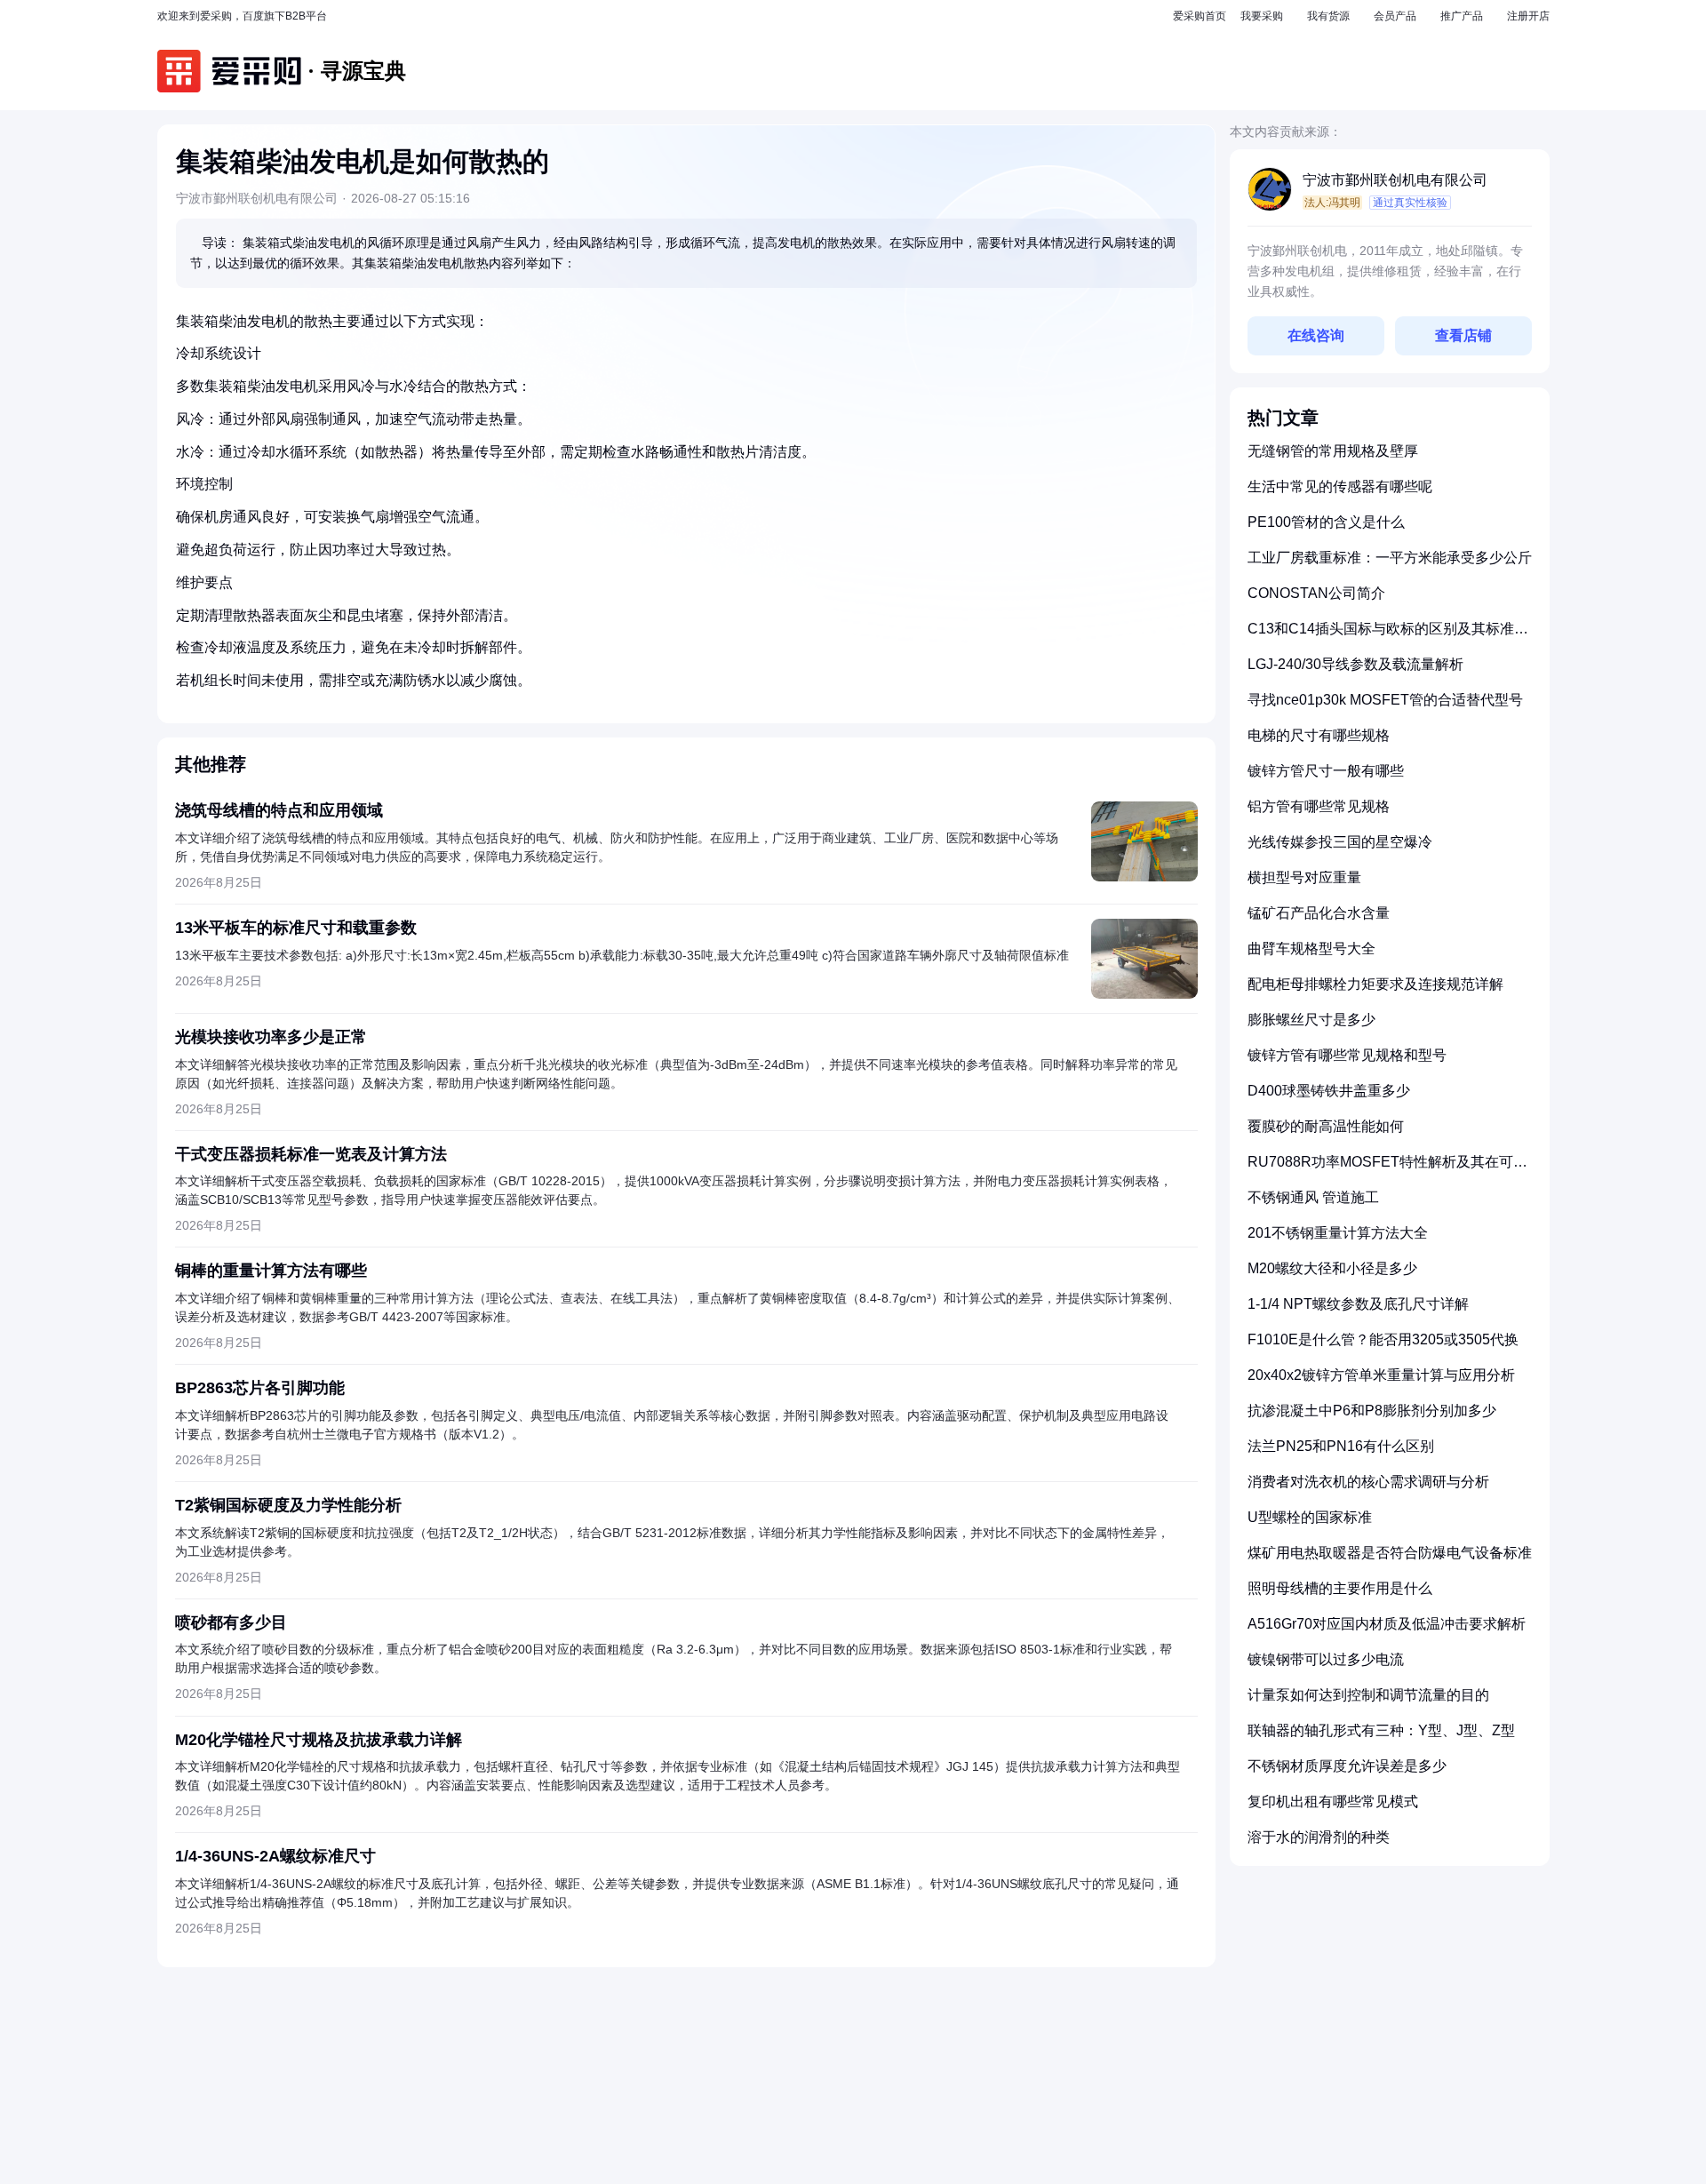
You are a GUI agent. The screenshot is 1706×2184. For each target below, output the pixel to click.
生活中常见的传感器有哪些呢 (1340, 486)
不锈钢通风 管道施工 (1313, 1197)
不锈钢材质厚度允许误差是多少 (1347, 1766)
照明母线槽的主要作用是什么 (1340, 1588)
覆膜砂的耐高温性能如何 (1326, 1126)
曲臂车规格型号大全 (1311, 949)
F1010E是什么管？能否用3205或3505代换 (1383, 1339)
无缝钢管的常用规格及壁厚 (1333, 451)
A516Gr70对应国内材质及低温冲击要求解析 (1387, 1624)
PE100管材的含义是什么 (1326, 522)
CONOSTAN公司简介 (1316, 593)
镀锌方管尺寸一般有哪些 (1326, 771)
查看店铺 (1463, 335)
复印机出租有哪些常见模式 (1333, 1801)
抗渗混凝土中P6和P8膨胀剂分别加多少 (1372, 1411)
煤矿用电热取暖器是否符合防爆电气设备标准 (1390, 1553)
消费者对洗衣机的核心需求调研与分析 (1368, 1482)
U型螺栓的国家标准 (1310, 1517)
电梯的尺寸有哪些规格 (1319, 735)
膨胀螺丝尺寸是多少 (1311, 1020)
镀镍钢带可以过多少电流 (1326, 1659)
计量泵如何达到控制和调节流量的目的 (1368, 1695)
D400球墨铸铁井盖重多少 (1329, 1091)
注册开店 (1528, 16)
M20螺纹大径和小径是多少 (1332, 1268)
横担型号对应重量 (1304, 877)
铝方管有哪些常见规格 (1319, 806)
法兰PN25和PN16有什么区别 (1341, 1446)
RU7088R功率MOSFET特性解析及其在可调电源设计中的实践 (1387, 1169)
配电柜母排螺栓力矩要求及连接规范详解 (1375, 984)
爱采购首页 (1200, 16)
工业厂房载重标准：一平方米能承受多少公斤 (1390, 558)
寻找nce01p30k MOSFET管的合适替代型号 (1385, 700)
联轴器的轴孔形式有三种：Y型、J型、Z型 (1381, 1730)
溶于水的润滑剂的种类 (1319, 1837)
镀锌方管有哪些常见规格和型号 (1347, 1055)
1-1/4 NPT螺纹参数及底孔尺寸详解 (1358, 1304)
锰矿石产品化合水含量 (1319, 913)
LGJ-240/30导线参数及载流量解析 (1355, 664)
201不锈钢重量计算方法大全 (1338, 1233)
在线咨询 (1316, 335)
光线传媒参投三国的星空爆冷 (1340, 842)
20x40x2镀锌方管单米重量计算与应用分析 (1381, 1375)
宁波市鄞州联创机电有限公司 (1395, 180)
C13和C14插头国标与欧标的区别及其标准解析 (1388, 636)
